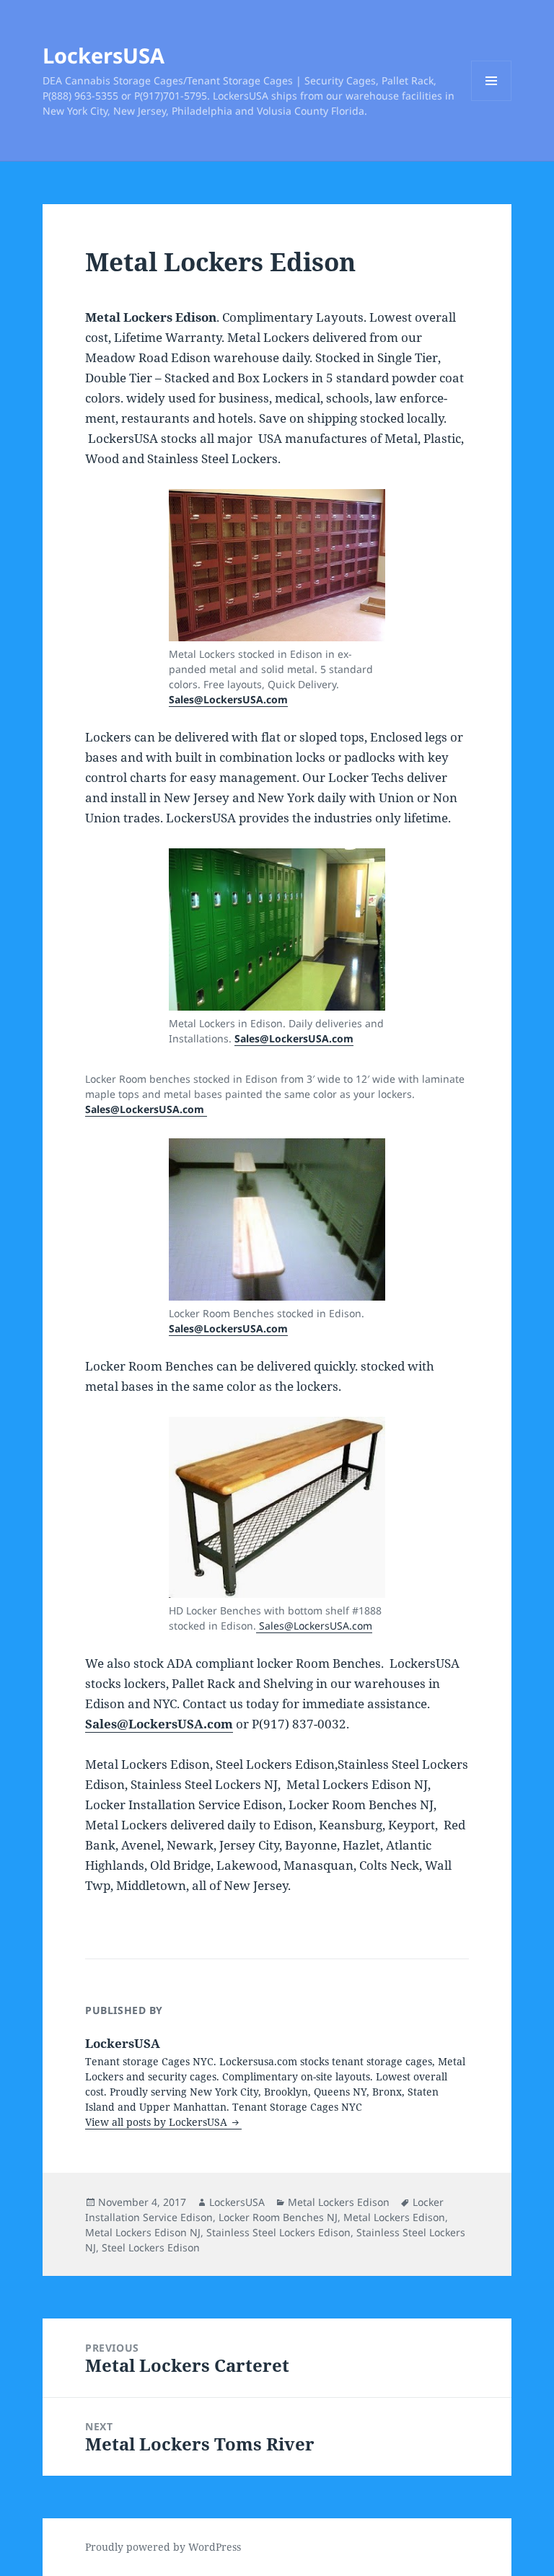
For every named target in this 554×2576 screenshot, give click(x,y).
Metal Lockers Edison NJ (143, 2232)
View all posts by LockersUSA (158, 2122)
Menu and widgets (492, 101)
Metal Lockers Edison (339, 2202)
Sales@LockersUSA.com (228, 699)
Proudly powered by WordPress (163, 2547)
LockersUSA (104, 55)
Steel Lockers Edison (151, 2247)
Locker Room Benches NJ (278, 2217)
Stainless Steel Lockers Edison (278, 2232)
